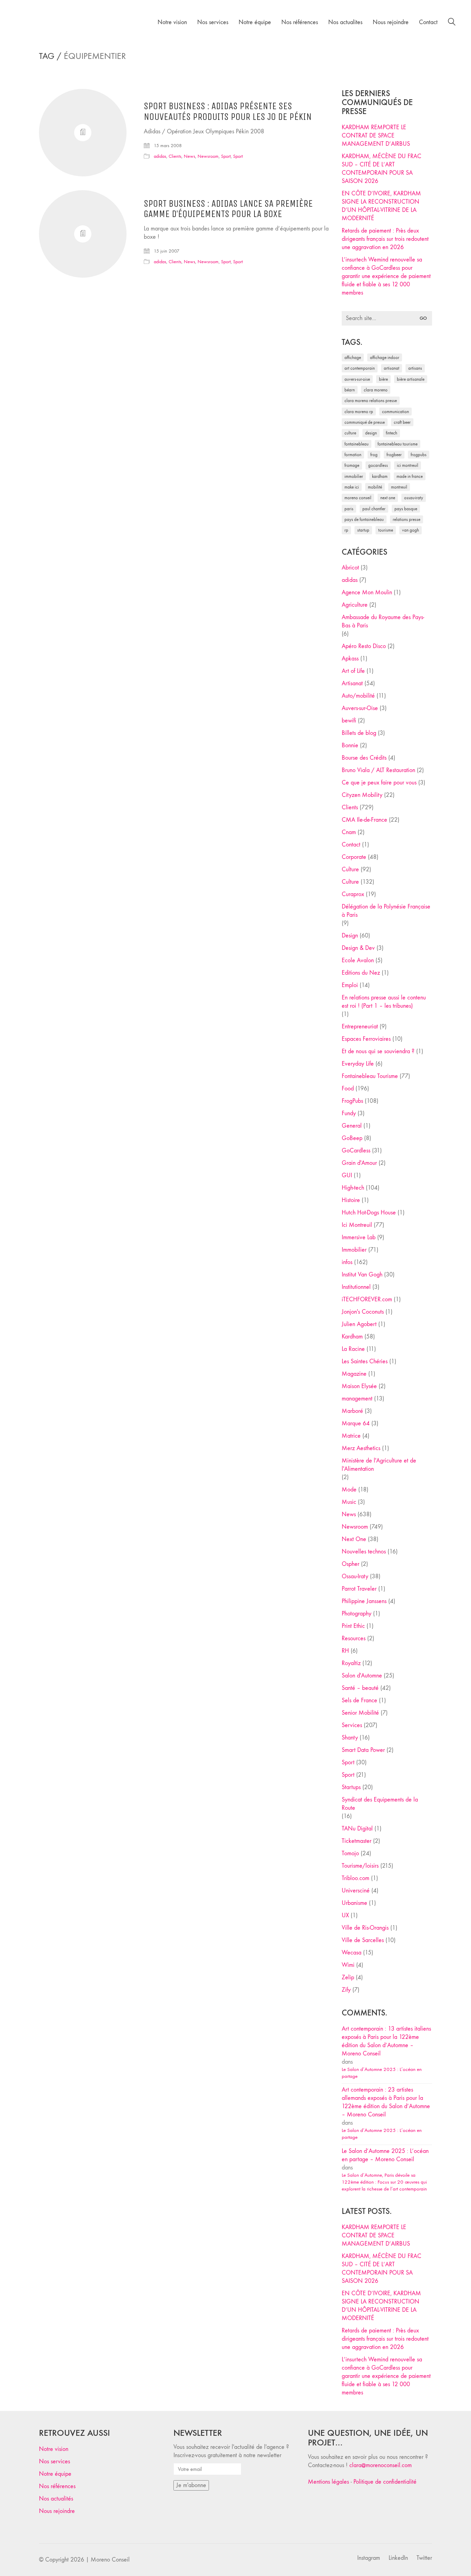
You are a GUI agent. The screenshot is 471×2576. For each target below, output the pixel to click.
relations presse (407, 519)
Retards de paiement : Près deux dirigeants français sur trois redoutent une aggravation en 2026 (385, 239)
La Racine (353, 1349)
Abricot (350, 568)
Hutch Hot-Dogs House (369, 1213)
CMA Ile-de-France (364, 820)
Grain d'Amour (359, 1163)
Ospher (350, 1564)
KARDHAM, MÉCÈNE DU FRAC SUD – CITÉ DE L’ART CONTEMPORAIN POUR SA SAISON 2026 (382, 169)
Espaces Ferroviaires (366, 1039)
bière (383, 379)
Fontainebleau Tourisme (398, 444)
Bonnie (350, 745)
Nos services (54, 2461)
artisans (415, 368)
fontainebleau (357, 444)
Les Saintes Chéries (365, 1361)
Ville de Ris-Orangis (365, 1928)
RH (345, 1651)
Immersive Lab (359, 1237)
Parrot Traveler (359, 1589)
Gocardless (378, 465)
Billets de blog (359, 733)
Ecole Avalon (358, 960)
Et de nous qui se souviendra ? (378, 1051)
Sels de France (359, 1700)
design (371, 433)
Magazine (354, 1374)
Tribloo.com (355, 1878)
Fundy (349, 1113)
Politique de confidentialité (385, 2482)
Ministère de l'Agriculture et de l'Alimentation (379, 1465)
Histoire (351, 1200)
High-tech (353, 1188)
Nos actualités (56, 2499)
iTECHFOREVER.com (367, 1299)
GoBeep (352, 1138)
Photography (357, 1614)
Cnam (349, 832)
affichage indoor (385, 357)
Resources (354, 1638)
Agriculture (355, 605)
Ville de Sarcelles (363, 1940)
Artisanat (352, 683)
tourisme (386, 530)
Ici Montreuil (408, 465)
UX (345, 1915)
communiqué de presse (365, 422)
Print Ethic (353, 1626)
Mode (349, 1490)
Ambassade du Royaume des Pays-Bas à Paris (383, 621)
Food (348, 1089)
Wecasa (352, 1953)
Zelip (348, 1977)
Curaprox (353, 894)
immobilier (354, 476)
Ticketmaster (357, 1841)
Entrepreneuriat (360, 1027)
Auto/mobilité (358, 696)
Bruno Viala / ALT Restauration (378, 770)
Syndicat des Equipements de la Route (380, 1804)
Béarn (350, 390)
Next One (388, 498)
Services (352, 1725)
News (189, 156)
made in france (410, 476)
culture (350, 433)
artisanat (392, 368)
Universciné (356, 1891)
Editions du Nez (361, 973)
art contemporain (360, 368)
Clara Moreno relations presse (371, 401)
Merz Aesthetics (361, 1448)
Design (350, 936)
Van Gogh (410, 530)
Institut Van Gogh (362, 1275)
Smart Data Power (363, 1750)
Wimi (348, 1965)
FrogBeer (394, 455)
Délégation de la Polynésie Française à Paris (386, 911)
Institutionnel (356, 1287)
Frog (374, 455)
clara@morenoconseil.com (380, 2465)
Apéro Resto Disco (364, 646)
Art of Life (353, 671)
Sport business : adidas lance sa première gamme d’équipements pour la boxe (228, 209)
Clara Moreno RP (359, 412)
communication (395, 412)
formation (353, 455)
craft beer (402, 422)
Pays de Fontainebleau (364, 519)
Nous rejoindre (57, 2511)
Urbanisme (354, 1903)
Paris (349, 509)
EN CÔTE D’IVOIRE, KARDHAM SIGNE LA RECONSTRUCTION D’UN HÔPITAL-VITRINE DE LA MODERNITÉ (381, 206)
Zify (346, 1990)
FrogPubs (419, 455)
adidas (160, 156)
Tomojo (350, 1853)
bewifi (349, 721)
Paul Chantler (374, 509)
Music (349, 1502)
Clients (175, 156)
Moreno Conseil (358, 498)
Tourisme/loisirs (360, 1866)
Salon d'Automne (362, 1676)
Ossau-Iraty (414, 498)
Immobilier (354, 1250)
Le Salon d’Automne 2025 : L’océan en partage (382, 2073)
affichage (353, 357)
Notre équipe (55, 2474)
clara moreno (376, 390)
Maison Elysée (359, 1386)
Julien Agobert (359, 1324)
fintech (392, 433)
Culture (350, 869)
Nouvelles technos (364, 1552)
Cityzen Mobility (362, 795)
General (352, 1126)
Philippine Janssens (364, 1601)
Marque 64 (356, 1423)
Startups (351, 1787)
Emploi (350, 985)
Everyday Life (358, 1064)
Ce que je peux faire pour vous (379, 783)
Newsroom (208, 156)
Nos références (57, 2486)
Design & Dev (358, 948)
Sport (226, 156)
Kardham (380, 476)
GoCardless (356, 1151)
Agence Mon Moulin (367, 592)
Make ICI (352, 487)
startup (363, 530)
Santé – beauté (360, 1688)
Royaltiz (351, 1663)
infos (347, 1262)
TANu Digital (357, 1829)
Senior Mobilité (360, 1713)
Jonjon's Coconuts (363, 1312)
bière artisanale (411, 379)
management (357, 1399)
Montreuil (399, 487)
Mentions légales (328, 2482)
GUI (347, 1175)
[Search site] (452, 23)
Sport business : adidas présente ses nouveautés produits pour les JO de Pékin (228, 112)
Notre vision (54, 2449)
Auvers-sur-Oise (357, 379)
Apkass (350, 659)
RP (346, 530)
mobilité (375, 487)
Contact (351, 845)
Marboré (352, 1411)
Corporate (354, 857)
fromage (352, 465)
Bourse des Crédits (364, 758)
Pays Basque (406, 509)
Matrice (351, 1436)
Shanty (350, 1738)
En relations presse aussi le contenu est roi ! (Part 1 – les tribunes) (384, 1002)
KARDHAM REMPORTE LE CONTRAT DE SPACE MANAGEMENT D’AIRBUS (376, 136)
